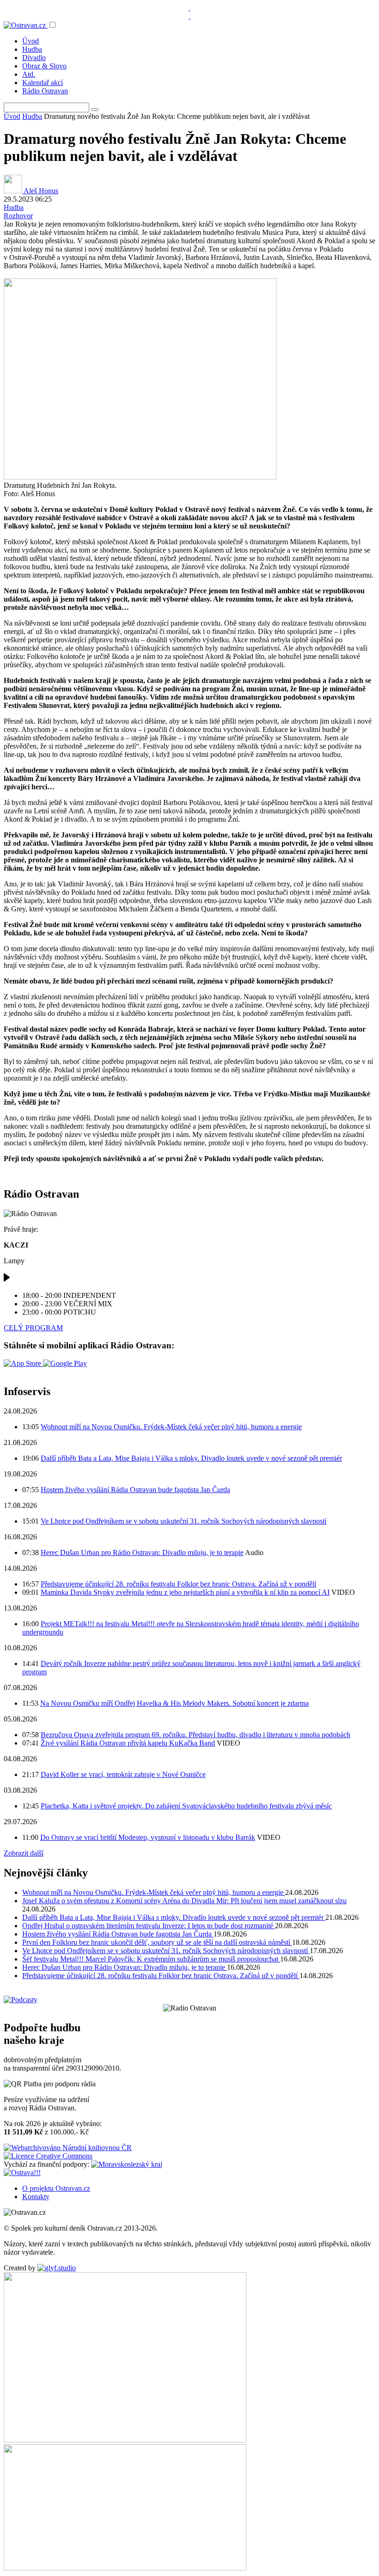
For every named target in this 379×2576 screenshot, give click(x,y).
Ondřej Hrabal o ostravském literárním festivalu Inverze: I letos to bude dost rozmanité (149, 1926)
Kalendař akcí (43, 83)
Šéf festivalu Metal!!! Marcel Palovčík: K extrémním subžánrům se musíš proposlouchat (151, 1959)
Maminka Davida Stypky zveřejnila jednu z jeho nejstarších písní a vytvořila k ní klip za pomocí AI (185, 1592)
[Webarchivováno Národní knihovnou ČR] (68, 2148)
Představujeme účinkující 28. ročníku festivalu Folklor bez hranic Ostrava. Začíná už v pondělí (178, 1584)
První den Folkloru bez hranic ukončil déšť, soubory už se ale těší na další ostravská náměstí (157, 1942)
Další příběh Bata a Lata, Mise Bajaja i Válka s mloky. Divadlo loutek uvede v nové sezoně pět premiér (191, 1458)
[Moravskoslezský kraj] (127, 2164)
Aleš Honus (40, 191)
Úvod (31, 41)
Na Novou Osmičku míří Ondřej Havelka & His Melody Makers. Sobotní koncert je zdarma (174, 1703)
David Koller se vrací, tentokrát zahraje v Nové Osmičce (123, 1774)
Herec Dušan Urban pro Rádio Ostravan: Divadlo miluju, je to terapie (142, 1552)
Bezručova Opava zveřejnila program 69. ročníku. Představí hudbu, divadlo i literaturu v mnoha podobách (196, 1735)
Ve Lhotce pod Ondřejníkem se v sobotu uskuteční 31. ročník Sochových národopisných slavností (183, 1521)
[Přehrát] (7, 1280)
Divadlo (34, 58)
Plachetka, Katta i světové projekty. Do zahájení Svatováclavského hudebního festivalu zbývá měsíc (186, 1806)
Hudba (32, 49)
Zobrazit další (24, 1853)
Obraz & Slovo (44, 66)
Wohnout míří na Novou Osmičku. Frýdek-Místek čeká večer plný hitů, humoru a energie (171, 1427)
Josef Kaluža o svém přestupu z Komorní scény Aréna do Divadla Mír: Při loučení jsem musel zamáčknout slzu (184, 1901)
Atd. (29, 74)
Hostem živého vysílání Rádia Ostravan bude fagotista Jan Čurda (135, 1490)
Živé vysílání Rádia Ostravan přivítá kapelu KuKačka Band (128, 1743)
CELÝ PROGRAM (33, 1328)
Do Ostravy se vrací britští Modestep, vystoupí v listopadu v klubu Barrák (148, 1837)
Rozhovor (18, 216)
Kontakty (36, 2197)
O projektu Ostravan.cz (56, 2188)
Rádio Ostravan (45, 91)
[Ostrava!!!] (22, 2173)
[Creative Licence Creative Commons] (48, 2156)
